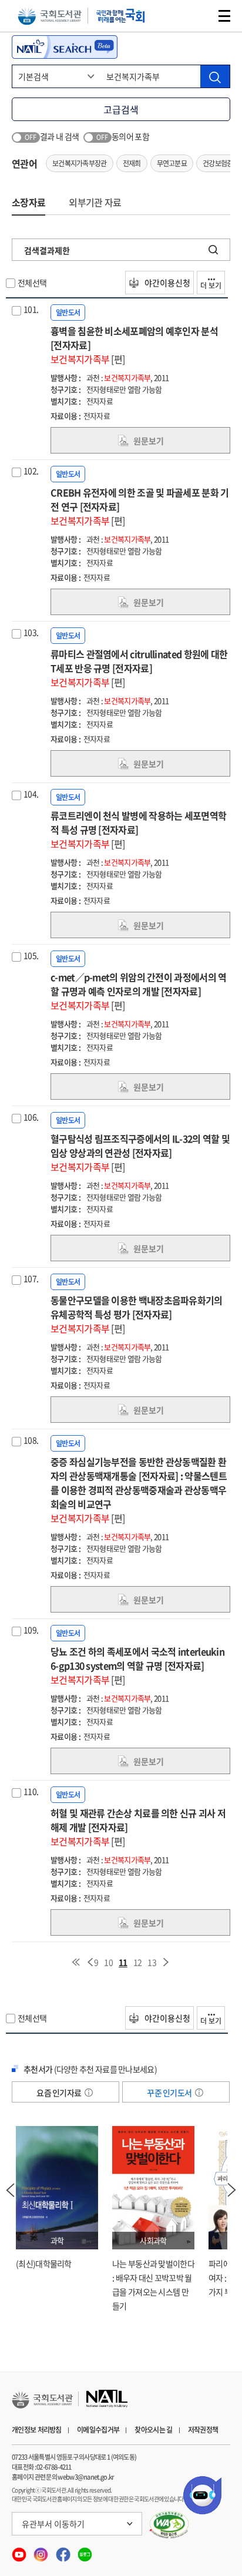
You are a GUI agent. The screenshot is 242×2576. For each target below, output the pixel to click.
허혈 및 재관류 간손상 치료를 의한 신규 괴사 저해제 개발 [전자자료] (138, 1827)
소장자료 (28, 202)
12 (138, 1962)
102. (31, 471)
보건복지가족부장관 (80, 163)
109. (31, 1630)
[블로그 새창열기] (85, 2551)
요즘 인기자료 (59, 2093)
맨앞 (76, 1962)
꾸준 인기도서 (170, 2093)
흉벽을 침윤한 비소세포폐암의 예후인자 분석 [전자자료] (134, 345)
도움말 (89, 2093)
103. (31, 632)
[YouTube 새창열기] (20, 2551)
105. (31, 955)
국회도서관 (50, 16)
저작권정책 (203, 2430)
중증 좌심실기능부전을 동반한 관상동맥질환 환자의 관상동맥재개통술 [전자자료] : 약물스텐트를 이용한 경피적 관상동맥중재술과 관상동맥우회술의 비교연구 (139, 1490)
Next (232, 2190)
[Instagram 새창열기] (41, 2551)
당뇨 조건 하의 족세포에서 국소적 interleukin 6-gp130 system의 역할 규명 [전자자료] (137, 1665)
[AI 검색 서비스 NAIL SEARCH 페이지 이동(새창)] (65, 47)
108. (31, 1440)
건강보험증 (218, 163)
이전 (90, 1962)
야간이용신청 (167, 283)
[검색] (215, 76)
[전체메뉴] (224, 16)
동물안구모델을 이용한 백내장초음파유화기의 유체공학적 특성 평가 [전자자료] (137, 1314)
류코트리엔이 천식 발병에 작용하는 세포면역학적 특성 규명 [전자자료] (138, 829)
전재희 (132, 163)
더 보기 (211, 286)
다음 (166, 1962)
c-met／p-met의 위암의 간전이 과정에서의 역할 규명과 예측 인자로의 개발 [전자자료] (138, 991)
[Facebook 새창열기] (64, 2551)
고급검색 (121, 109)
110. (31, 1791)
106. (31, 1117)
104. (31, 794)
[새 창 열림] (169, 2525)
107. (31, 1278)
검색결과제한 (47, 250)
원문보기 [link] (149, 441)
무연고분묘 (172, 163)
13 (152, 1962)
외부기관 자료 (95, 202)
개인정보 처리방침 (37, 2430)
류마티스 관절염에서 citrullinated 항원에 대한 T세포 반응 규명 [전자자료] (139, 668)
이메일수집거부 (98, 2430)
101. (31, 309)
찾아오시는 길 (153, 2430)
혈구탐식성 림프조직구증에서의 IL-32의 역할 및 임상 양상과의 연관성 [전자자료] (140, 1153)
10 (108, 1962)
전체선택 (32, 283)
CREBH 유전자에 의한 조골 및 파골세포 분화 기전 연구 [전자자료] (140, 506)
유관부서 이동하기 (53, 2524)
